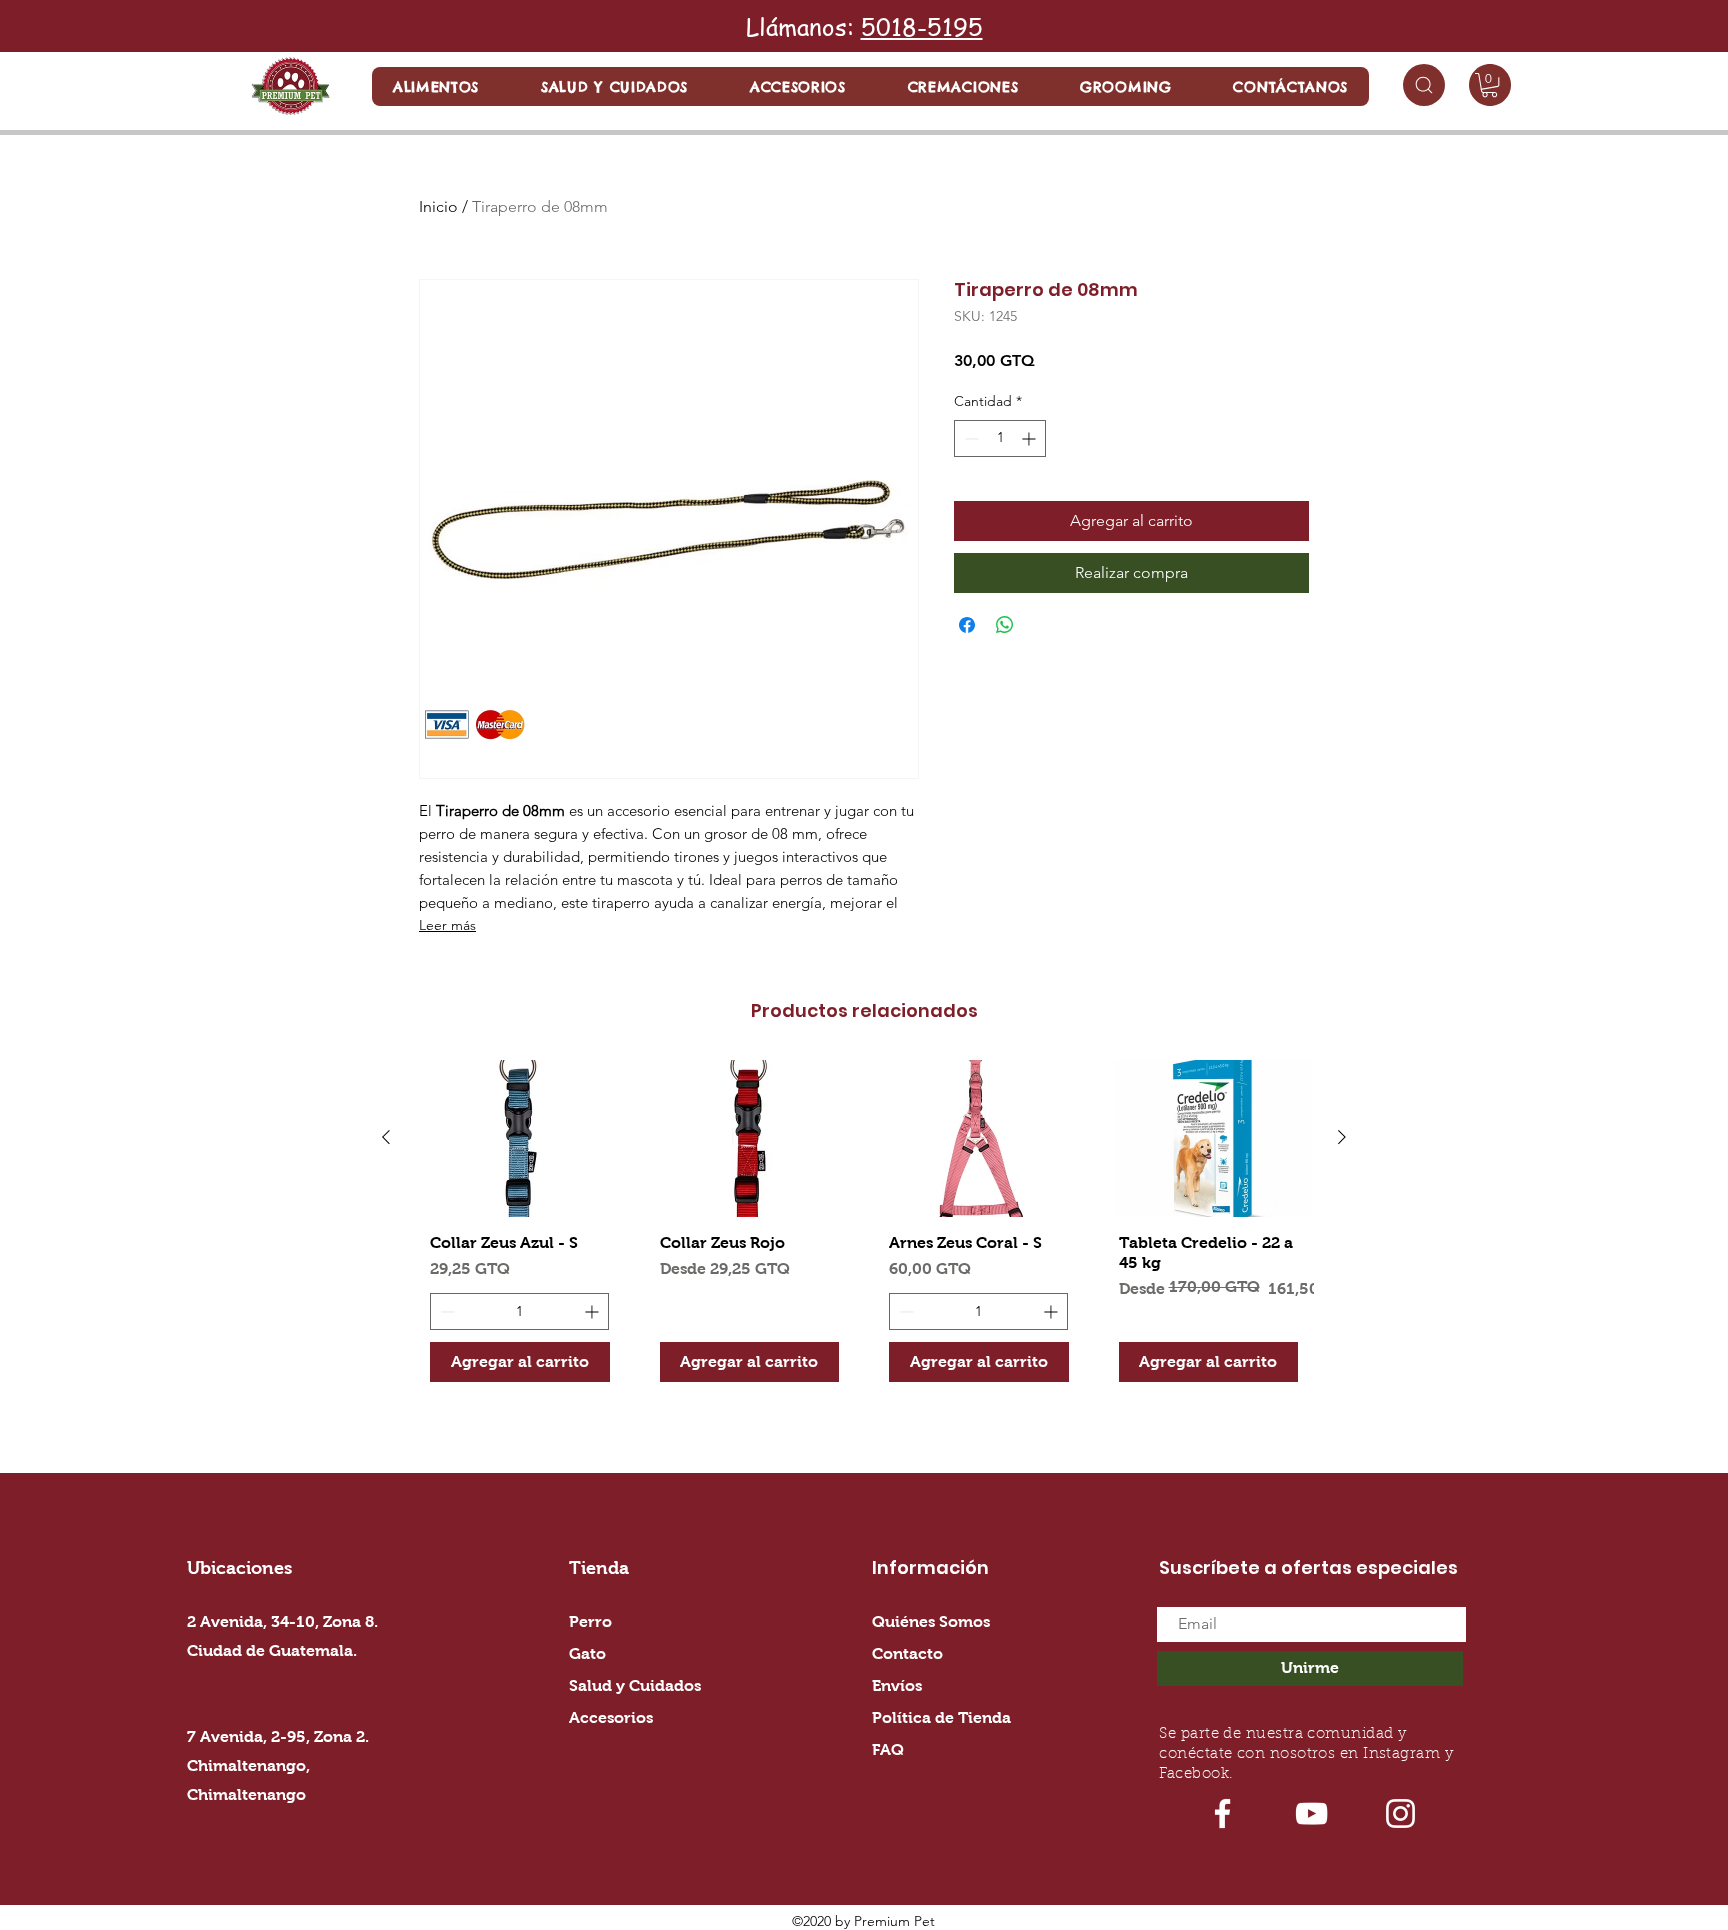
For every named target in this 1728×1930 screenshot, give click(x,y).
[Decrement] (969, 438)
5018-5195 (922, 26)
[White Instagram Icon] (1400, 1813)
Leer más (447, 925)
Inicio (438, 206)
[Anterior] (386, 1137)
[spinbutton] (1000, 438)
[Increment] (1030, 438)
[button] (436, 86)
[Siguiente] (1342, 1137)
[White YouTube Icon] (1311, 1813)
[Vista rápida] (520, 1138)
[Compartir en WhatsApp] (1005, 625)
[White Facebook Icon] (1222, 1813)
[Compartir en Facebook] (967, 625)
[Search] (1424, 85)
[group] (864, 1228)
